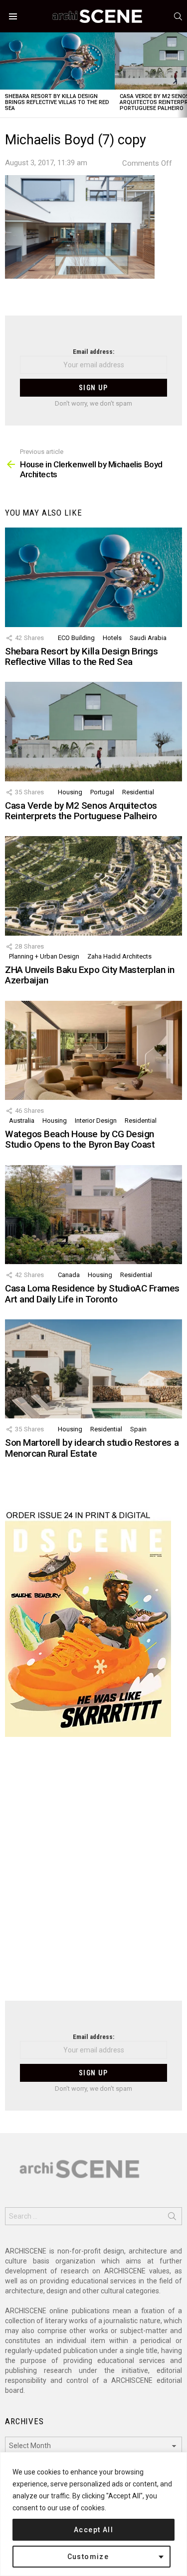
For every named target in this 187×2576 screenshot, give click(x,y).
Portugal (102, 792)
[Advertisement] (93, 1875)
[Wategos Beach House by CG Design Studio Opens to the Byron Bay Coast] (93, 1050)
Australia (22, 1121)
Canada (69, 1275)
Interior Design (96, 1121)
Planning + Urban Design (44, 956)
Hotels (112, 638)
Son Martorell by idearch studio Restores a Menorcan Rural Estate (92, 1448)
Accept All (93, 2530)
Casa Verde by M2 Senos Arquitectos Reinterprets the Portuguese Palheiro (81, 811)
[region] (93, 2514)
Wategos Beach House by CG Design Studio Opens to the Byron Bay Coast (80, 1139)
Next (182, 75)
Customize (88, 2557)
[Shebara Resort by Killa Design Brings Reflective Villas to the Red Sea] (57, 61)
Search (172, 2218)
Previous (5, 75)
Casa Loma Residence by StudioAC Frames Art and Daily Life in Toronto (92, 1293)
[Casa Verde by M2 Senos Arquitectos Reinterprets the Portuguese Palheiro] (93, 731)
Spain (138, 1429)
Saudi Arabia (148, 638)
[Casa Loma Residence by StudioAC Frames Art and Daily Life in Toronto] (93, 1215)
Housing (70, 792)
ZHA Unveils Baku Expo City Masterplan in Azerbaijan (90, 975)
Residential (138, 792)
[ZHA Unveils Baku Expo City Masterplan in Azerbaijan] (93, 886)
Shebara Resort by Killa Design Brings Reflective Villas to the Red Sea (57, 102)
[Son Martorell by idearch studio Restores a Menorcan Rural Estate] (93, 1369)
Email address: (93, 352)
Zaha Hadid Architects (119, 956)
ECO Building (76, 638)
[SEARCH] (178, 16)
